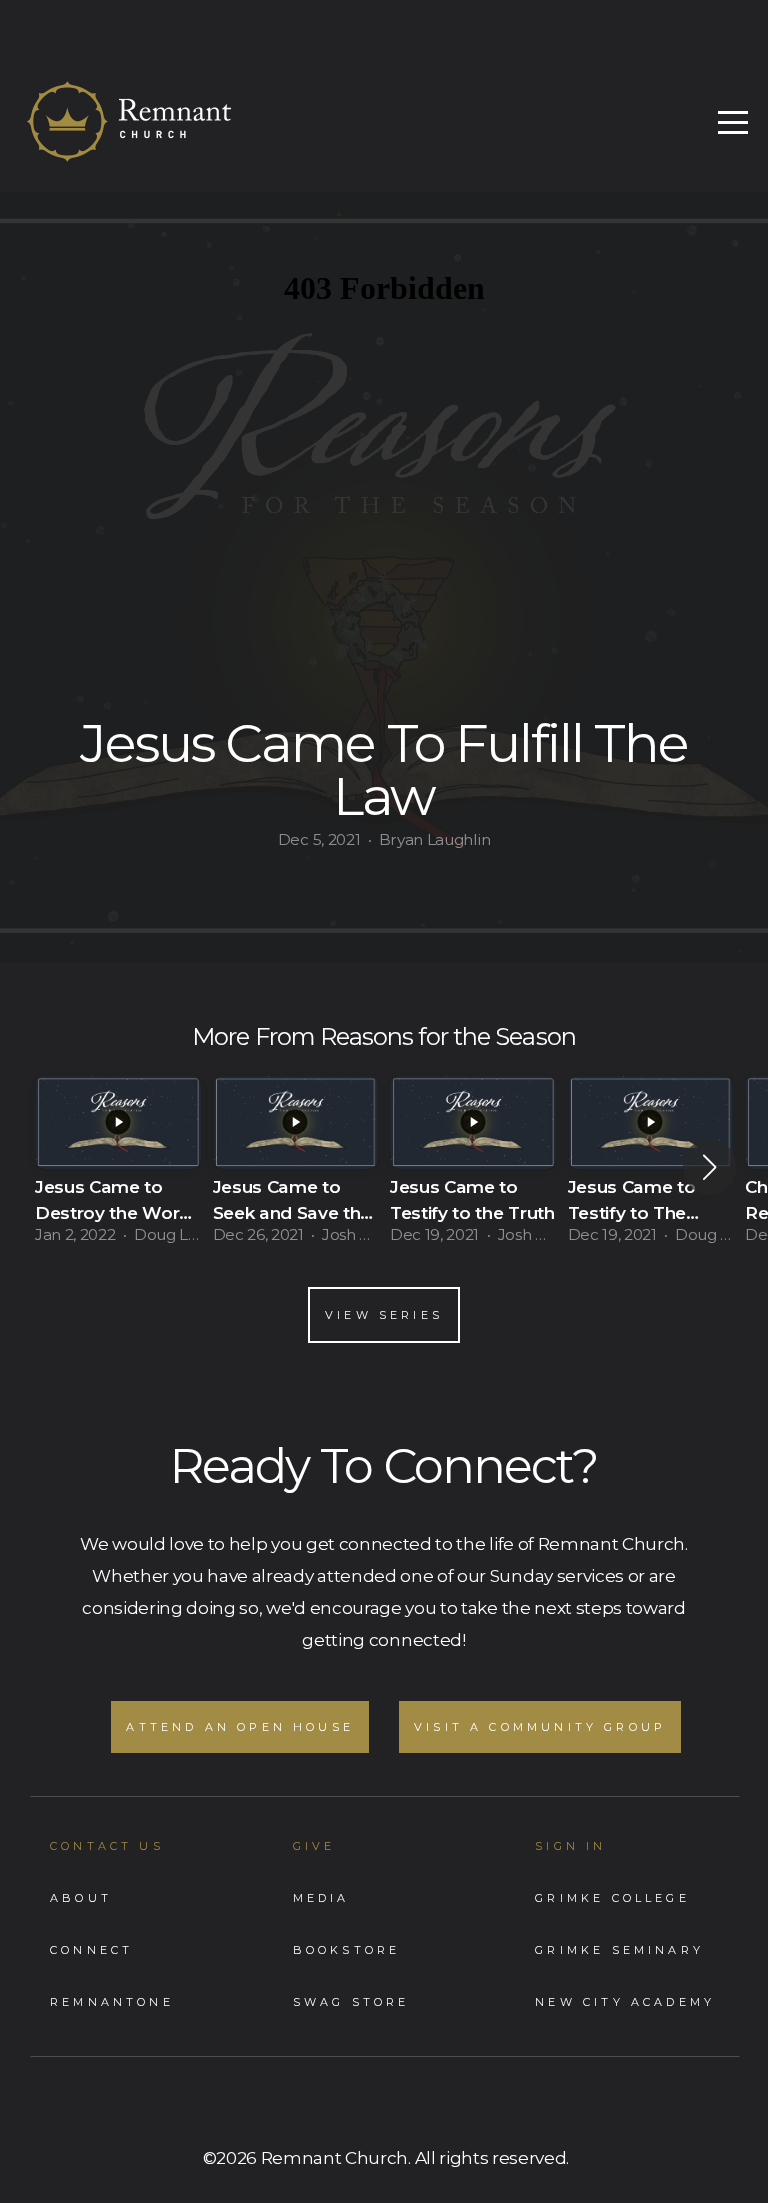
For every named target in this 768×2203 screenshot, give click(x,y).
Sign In (570, 1846)
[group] (118, 1166)
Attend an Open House (240, 1727)
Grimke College (612, 1898)
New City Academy (625, 2002)
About (81, 1898)
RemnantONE (112, 2002)
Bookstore (347, 1950)
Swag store (351, 2002)
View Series (384, 1315)
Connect (91, 1950)
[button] (709, 1167)
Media (321, 1898)
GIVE (314, 1846)
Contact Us (107, 1846)
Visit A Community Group (540, 1727)
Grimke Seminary (619, 1950)
